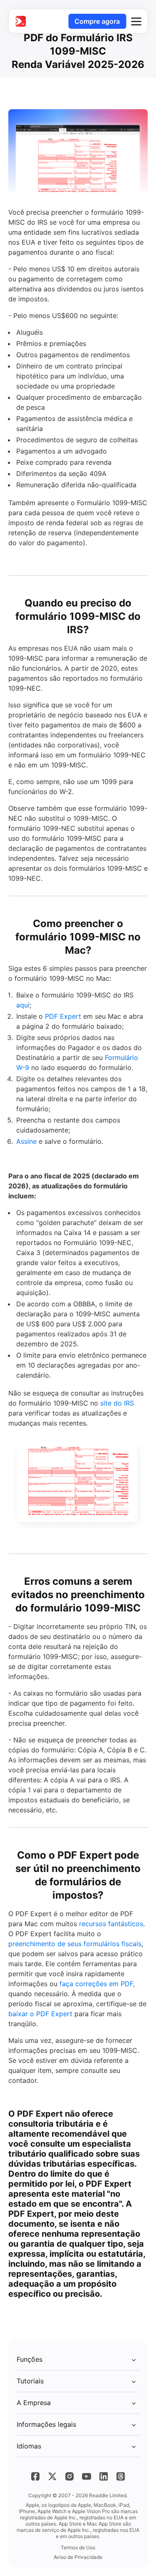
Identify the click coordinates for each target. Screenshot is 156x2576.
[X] (52, 2476)
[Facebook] (35, 2476)
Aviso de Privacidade (78, 2557)
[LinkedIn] (104, 2476)
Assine (26, 1141)
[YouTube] (87, 2476)
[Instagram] (69, 2476)
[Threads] (121, 2476)
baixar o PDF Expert (40, 2014)
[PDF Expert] (20, 21)
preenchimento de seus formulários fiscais (75, 1944)
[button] (136, 21)
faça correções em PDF (96, 1984)
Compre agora (97, 21)
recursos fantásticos (111, 1924)
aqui (23, 1005)
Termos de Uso (78, 2547)
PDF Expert (63, 1016)
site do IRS (117, 1403)
